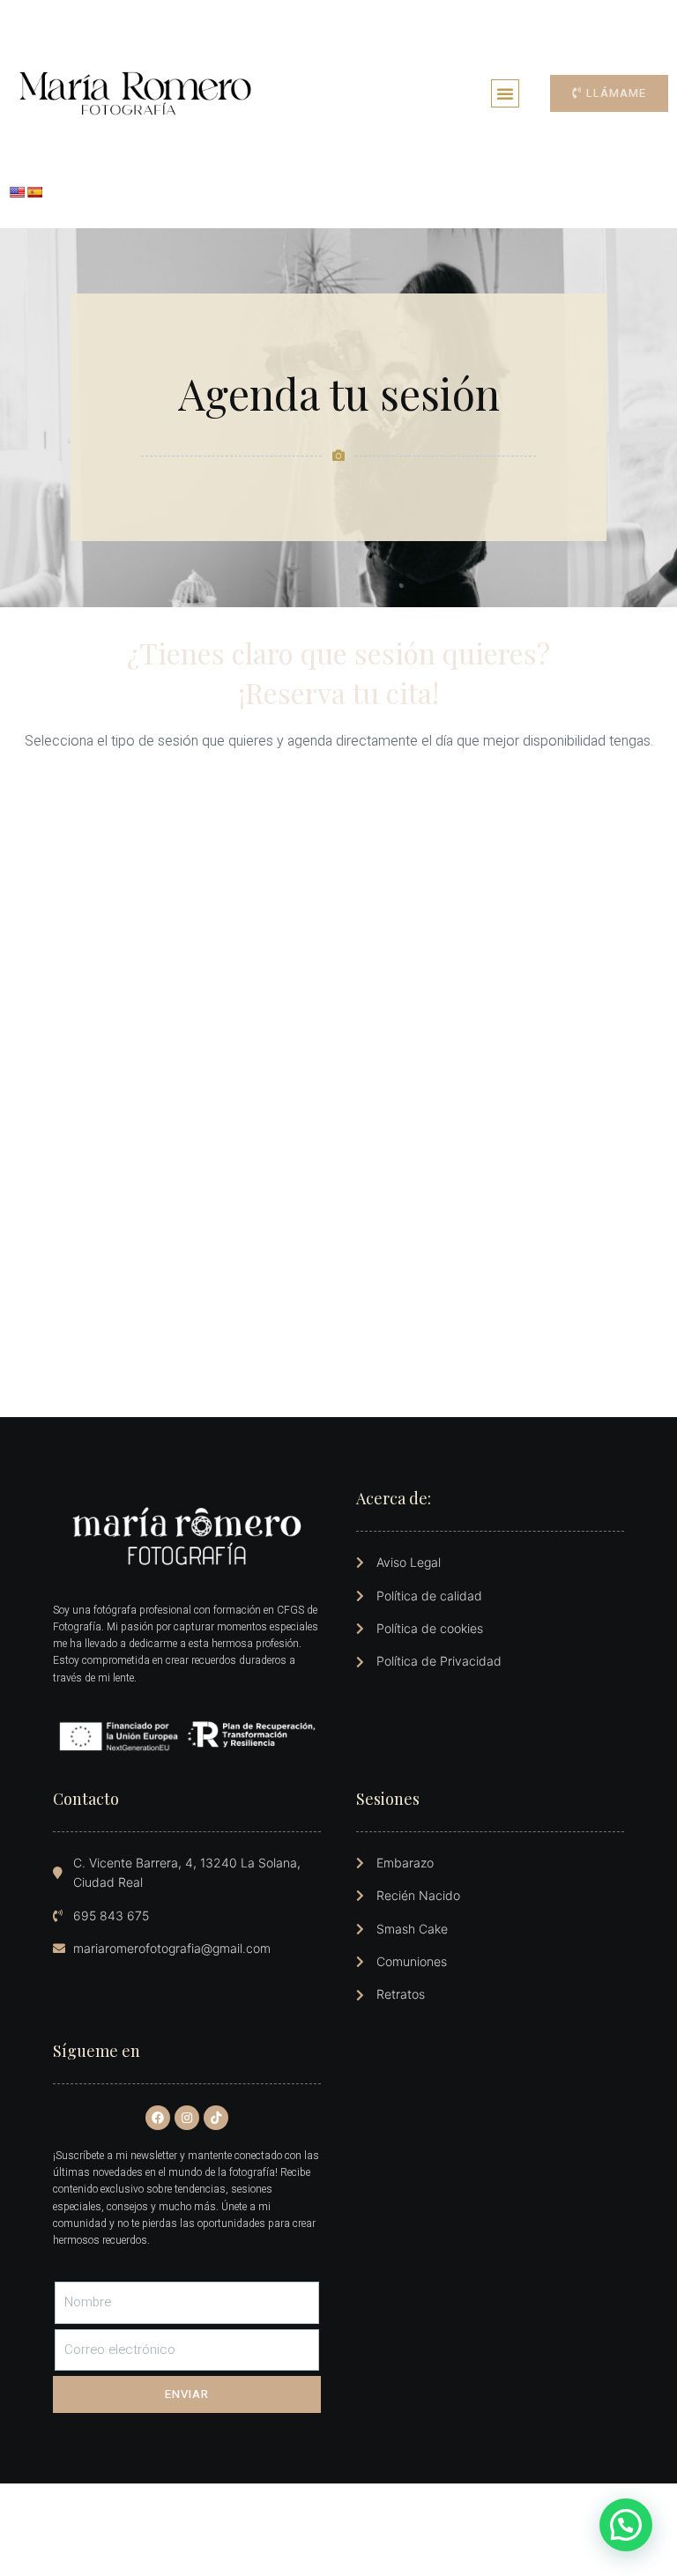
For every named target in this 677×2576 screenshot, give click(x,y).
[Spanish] (34, 192)
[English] (17, 192)
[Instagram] (187, 2118)
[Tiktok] (216, 2118)
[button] (505, 93)
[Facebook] (158, 2118)
